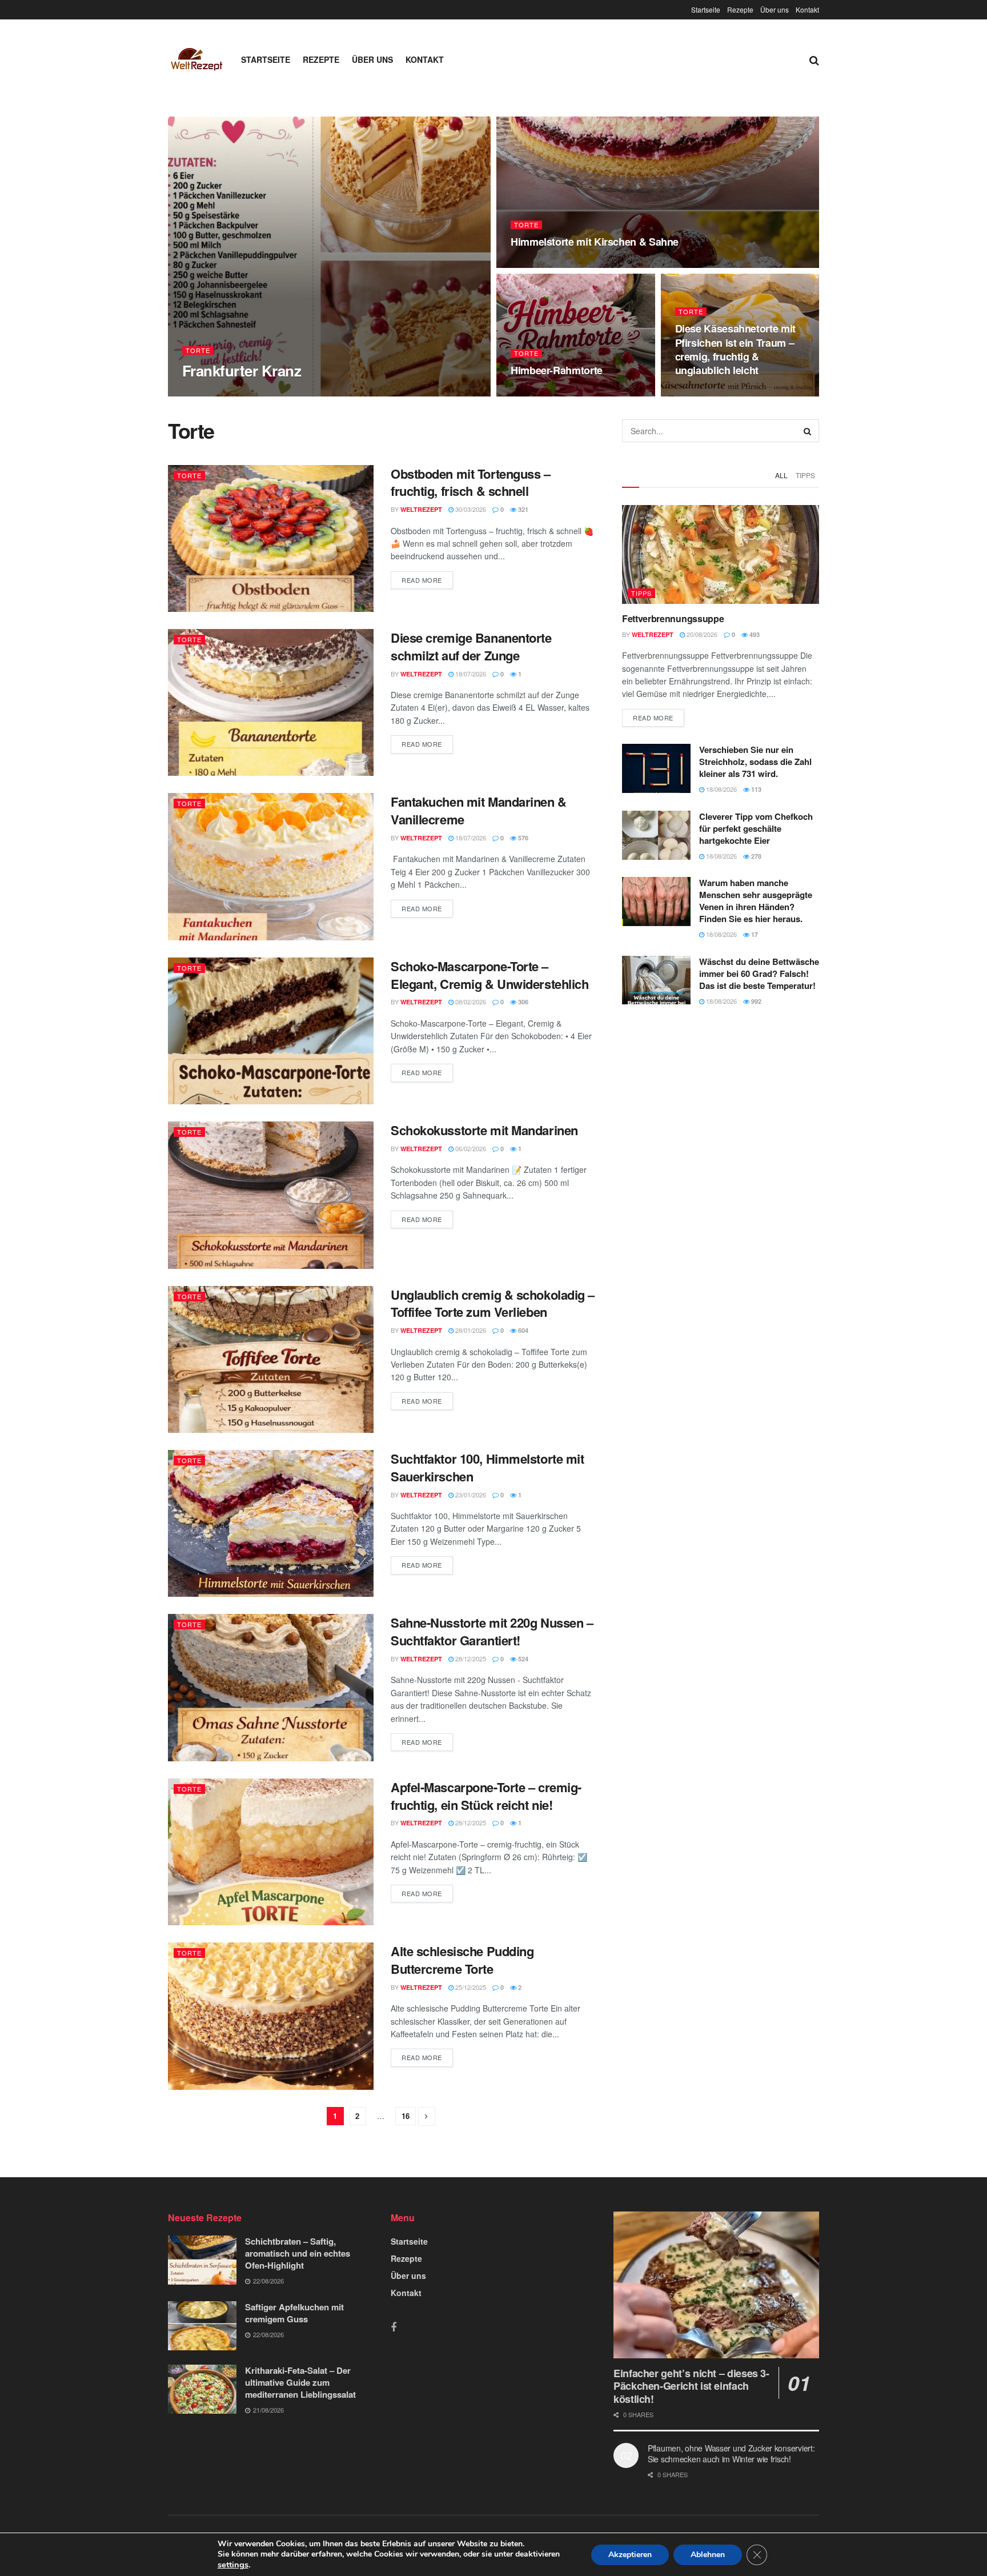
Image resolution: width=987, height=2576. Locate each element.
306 (522, 1002)
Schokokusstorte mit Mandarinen (484, 1130)
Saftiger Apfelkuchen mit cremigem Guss (294, 2313)
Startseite (706, 9)
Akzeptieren (630, 2555)
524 (522, 1659)
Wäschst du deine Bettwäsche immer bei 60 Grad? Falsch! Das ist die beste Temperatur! (759, 973)
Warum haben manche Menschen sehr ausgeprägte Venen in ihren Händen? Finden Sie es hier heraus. (756, 901)
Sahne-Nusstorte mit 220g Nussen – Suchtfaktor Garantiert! (492, 1631)
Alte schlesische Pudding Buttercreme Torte (462, 1960)
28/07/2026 (532, 264)
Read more (422, 580)
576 (522, 838)
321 (522, 509)
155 (731, 393)
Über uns (775, 9)
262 (567, 393)
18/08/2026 (721, 789)
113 (755, 789)
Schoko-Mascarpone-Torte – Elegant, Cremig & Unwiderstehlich (490, 975)
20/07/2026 (532, 392)
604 (522, 1330)
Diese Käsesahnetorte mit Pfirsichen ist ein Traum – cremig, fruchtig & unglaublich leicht (735, 349)
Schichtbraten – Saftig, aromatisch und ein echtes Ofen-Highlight (298, 2253)
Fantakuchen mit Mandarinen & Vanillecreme (479, 810)
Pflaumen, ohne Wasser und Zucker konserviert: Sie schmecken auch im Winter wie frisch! (731, 2454)
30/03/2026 (470, 509)
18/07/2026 (470, 674)
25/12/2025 (470, 1987)
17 (754, 934)
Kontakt (807, 9)
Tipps (805, 475)
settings (233, 2565)
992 (755, 1001)
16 (406, 2116)
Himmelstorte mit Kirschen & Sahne (595, 242)
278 (755, 856)
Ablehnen (708, 2555)
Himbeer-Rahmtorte (557, 370)
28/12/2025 (470, 1658)
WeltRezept (213, 393)
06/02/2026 (470, 1148)
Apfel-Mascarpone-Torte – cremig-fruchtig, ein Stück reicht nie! (486, 1796)
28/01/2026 (470, 1330)
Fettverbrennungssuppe (673, 618)
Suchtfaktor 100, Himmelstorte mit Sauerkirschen (487, 1467)
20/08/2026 (701, 634)
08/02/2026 (470, 1001)
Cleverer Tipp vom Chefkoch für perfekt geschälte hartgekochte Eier (756, 828)
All (781, 475)
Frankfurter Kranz (242, 370)
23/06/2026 (697, 392)
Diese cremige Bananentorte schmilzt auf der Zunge (471, 646)
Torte (198, 350)
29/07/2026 (261, 392)
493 (754, 634)
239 (296, 393)
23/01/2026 (470, 1495)
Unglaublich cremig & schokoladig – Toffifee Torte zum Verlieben (493, 1303)
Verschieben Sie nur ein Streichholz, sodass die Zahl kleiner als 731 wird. (755, 762)
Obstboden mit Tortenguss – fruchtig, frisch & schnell (471, 482)
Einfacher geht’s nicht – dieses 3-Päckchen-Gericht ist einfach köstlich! (691, 2386)
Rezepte (740, 9)
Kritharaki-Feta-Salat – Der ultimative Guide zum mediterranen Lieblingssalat (300, 2382)
